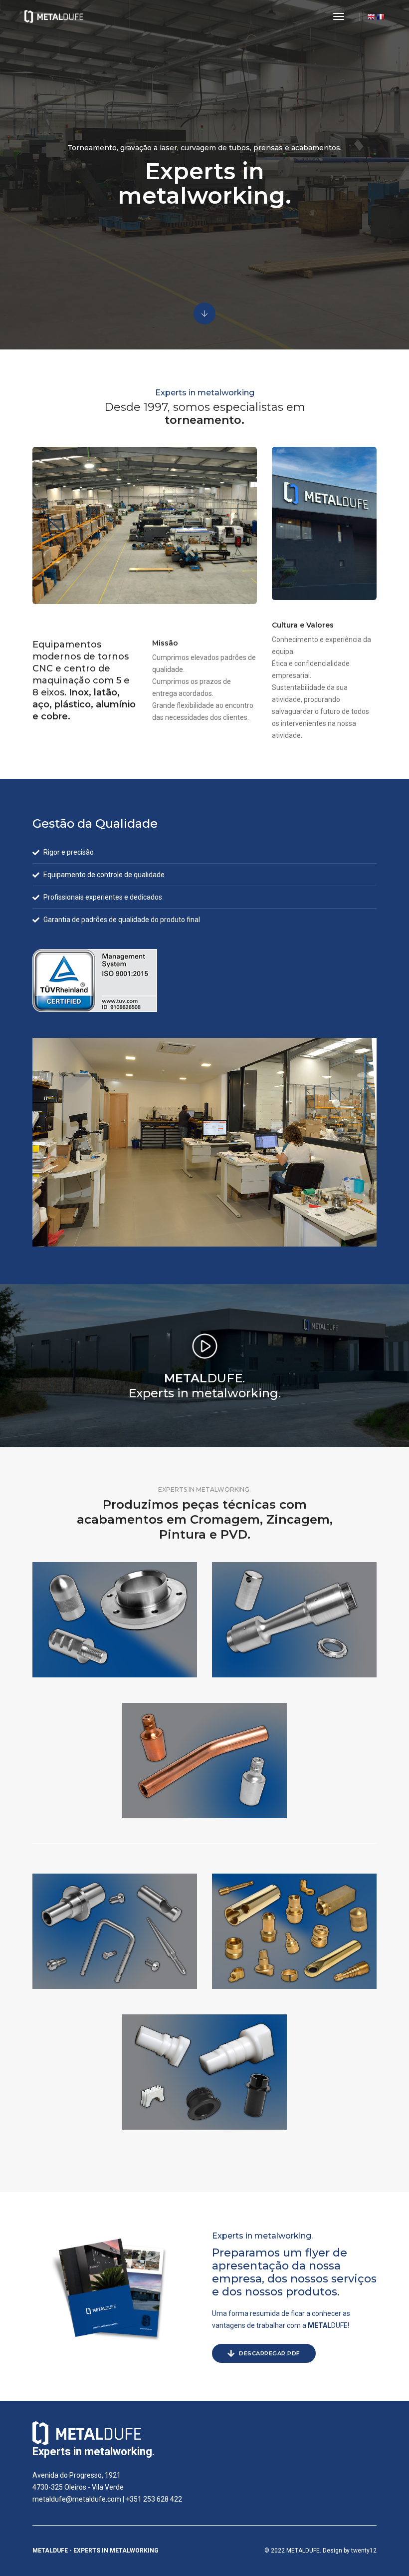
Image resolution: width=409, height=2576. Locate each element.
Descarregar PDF (269, 2353)
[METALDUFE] (54, 16)
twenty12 (364, 2551)
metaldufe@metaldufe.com (77, 2499)
